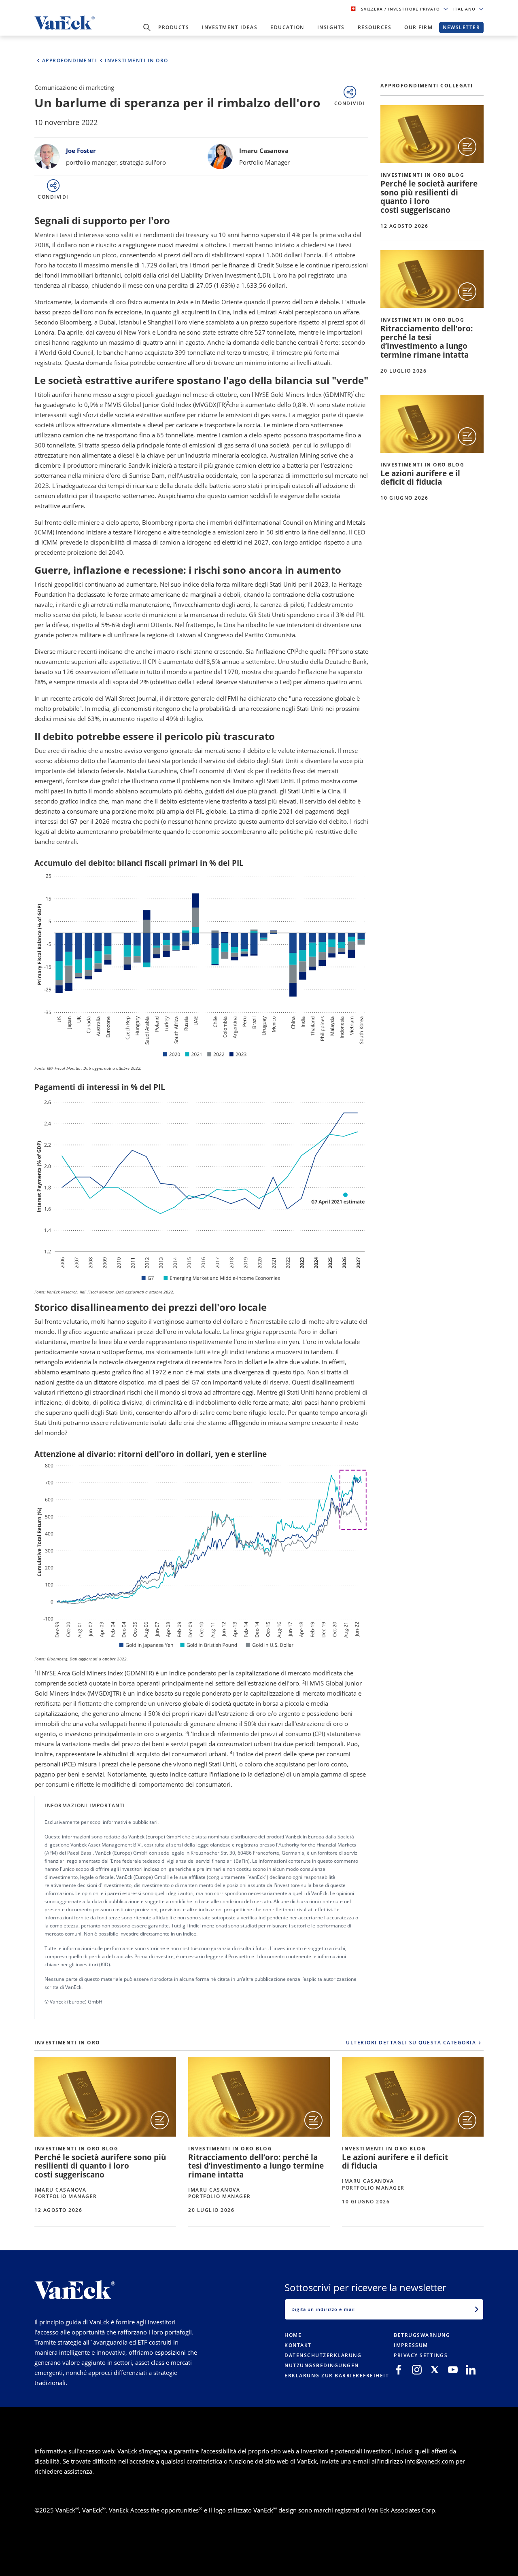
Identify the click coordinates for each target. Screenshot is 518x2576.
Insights (331, 27)
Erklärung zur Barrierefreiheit (337, 2376)
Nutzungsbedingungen (322, 2365)
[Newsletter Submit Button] (477, 2309)
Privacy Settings (421, 2355)
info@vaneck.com (429, 2461)
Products (174, 27)
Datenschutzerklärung (323, 2355)
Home (293, 2335)
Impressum (411, 2345)
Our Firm (418, 27)
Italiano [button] (465, 9)
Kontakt (298, 2345)
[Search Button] (147, 28)
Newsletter (461, 27)
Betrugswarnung (422, 2335)
